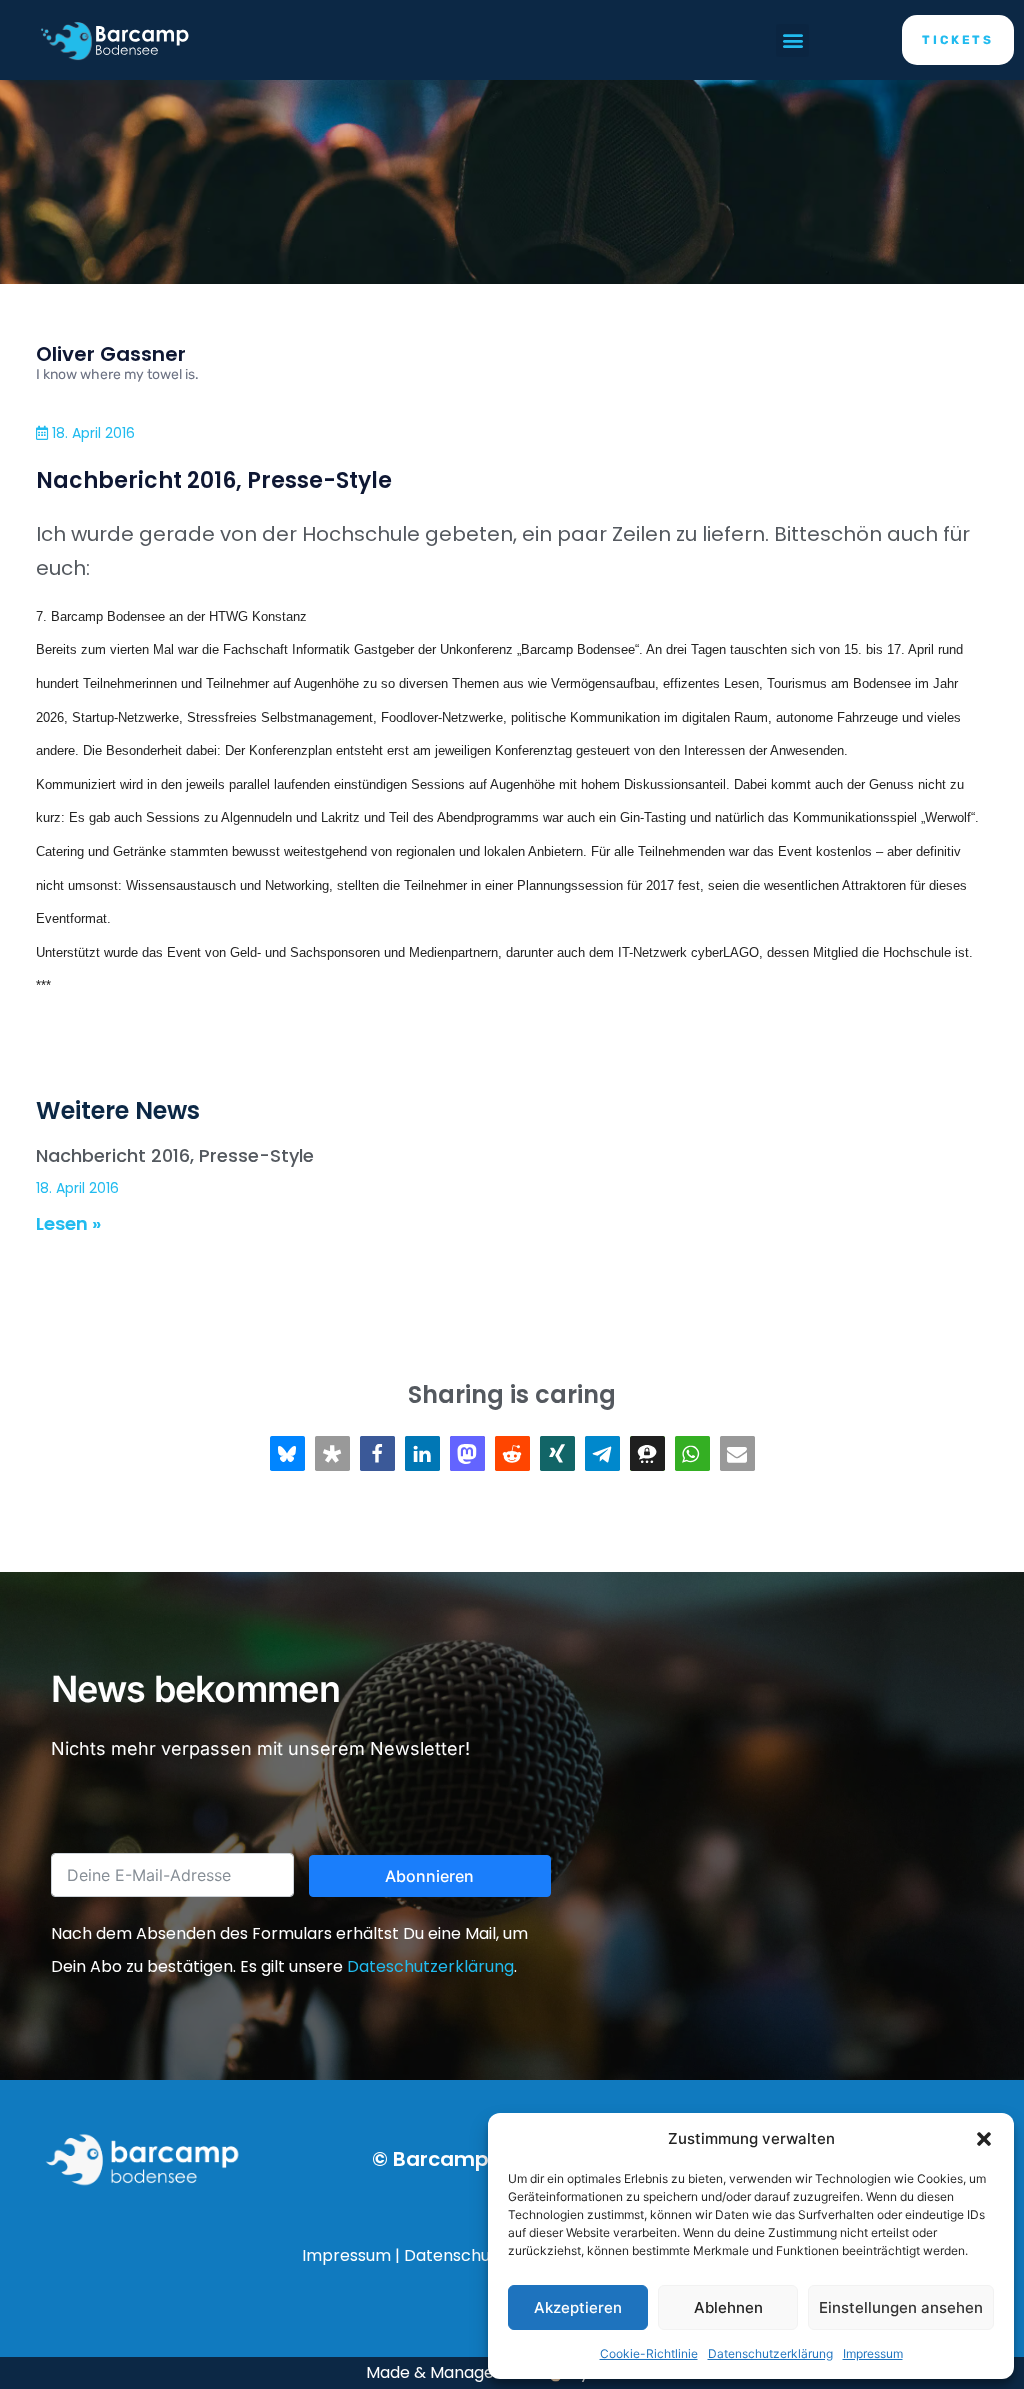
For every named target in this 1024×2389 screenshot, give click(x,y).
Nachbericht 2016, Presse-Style (175, 1155)
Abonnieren (429, 1876)
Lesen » (68, 1223)
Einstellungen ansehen (901, 2307)
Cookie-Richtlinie (649, 2353)
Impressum (873, 2353)
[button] (984, 2139)
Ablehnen (728, 2307)
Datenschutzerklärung (770, 2353)
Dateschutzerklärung (430, 1966)
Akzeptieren (578, 2307)
